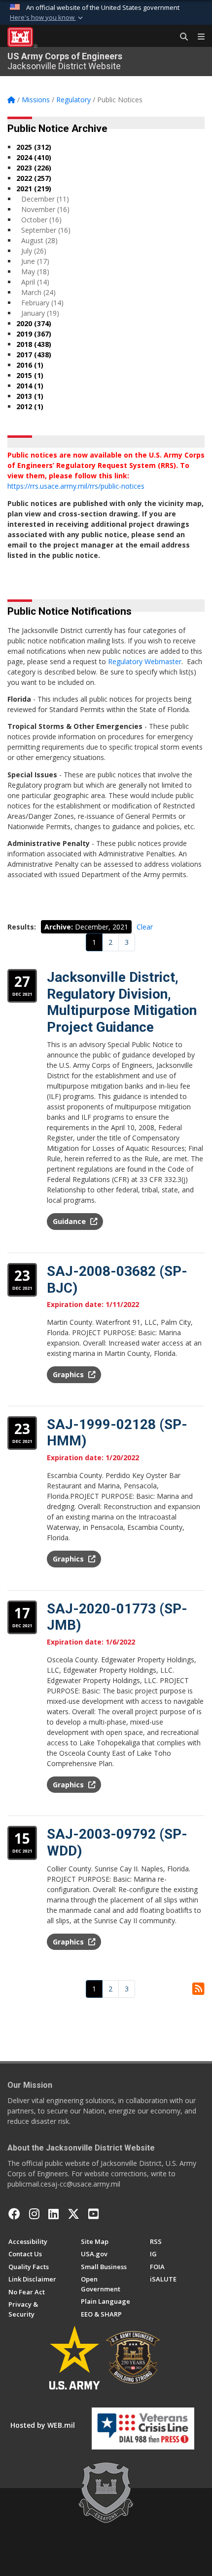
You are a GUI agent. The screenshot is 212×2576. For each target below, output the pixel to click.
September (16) (46, 230)
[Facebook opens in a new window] (14, 2214)
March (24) (38, 292)
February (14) (42, 303)
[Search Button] (180, 37)
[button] (47, 18)
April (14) (35, 282)
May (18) (35, 272)
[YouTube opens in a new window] (93, 2214)
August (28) (39, 240)
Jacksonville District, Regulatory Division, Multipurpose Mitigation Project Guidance (122, 1002)
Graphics (69, 1374)
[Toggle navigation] (197, 37)
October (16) (41, 220)
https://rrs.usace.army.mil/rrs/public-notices (76, 486)
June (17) (35, 261)
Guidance (70, 1221)
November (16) (45, 209)
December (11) (45, 199)
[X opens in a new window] (73, 2214)
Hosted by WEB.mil (43, 2425)
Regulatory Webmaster (145, 661)
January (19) (40, 313)
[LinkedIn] (53, 2214)
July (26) (34, 251)
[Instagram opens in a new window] (34, 2214)
